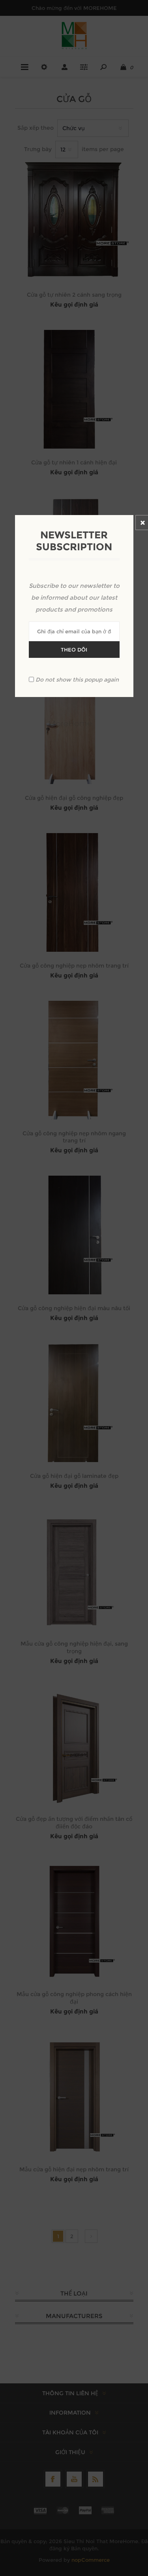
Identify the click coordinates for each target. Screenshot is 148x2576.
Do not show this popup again (77, 680)
